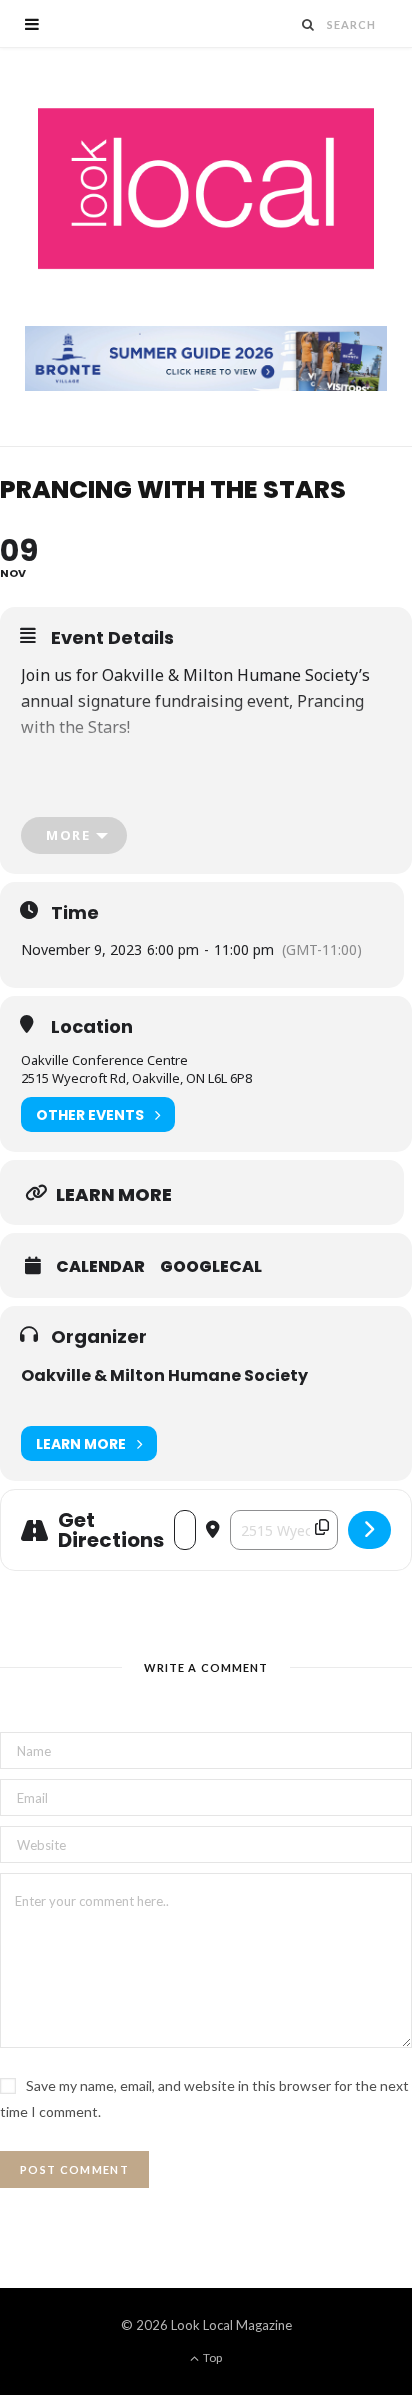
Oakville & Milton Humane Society (164, 1375)
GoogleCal (211, 1267)
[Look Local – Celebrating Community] (206, 189)
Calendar (100, 1267)
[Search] (309, 24)
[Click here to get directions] (369, 1530)
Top (211, 2357)
